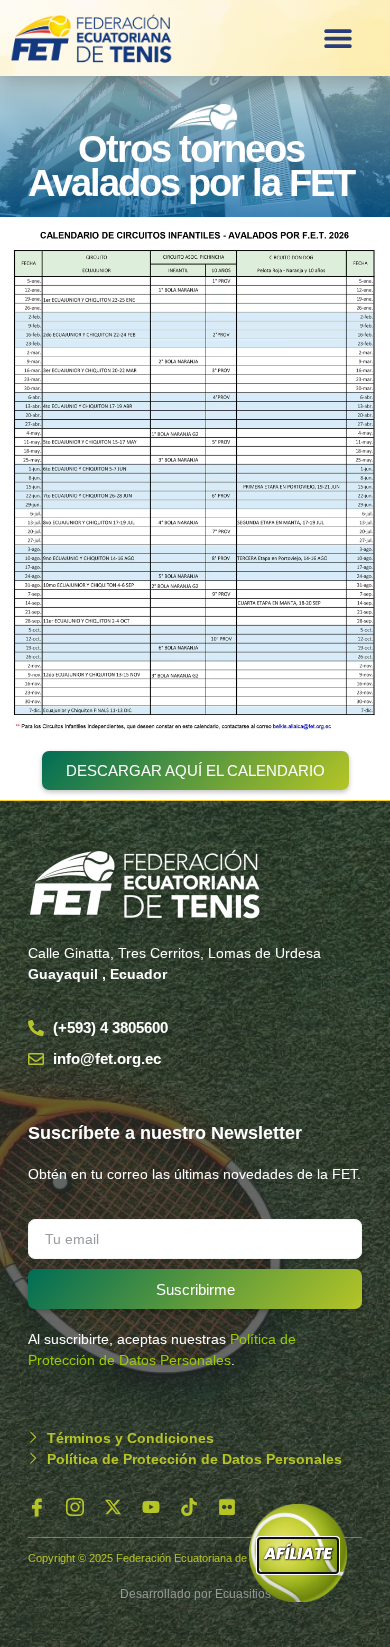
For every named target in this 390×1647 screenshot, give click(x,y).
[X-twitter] (113, 1507)
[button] (338, 37)
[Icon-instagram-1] (75, 1507)
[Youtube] (151, 1507)
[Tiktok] (189, 1507)
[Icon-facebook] (37, 1507)
